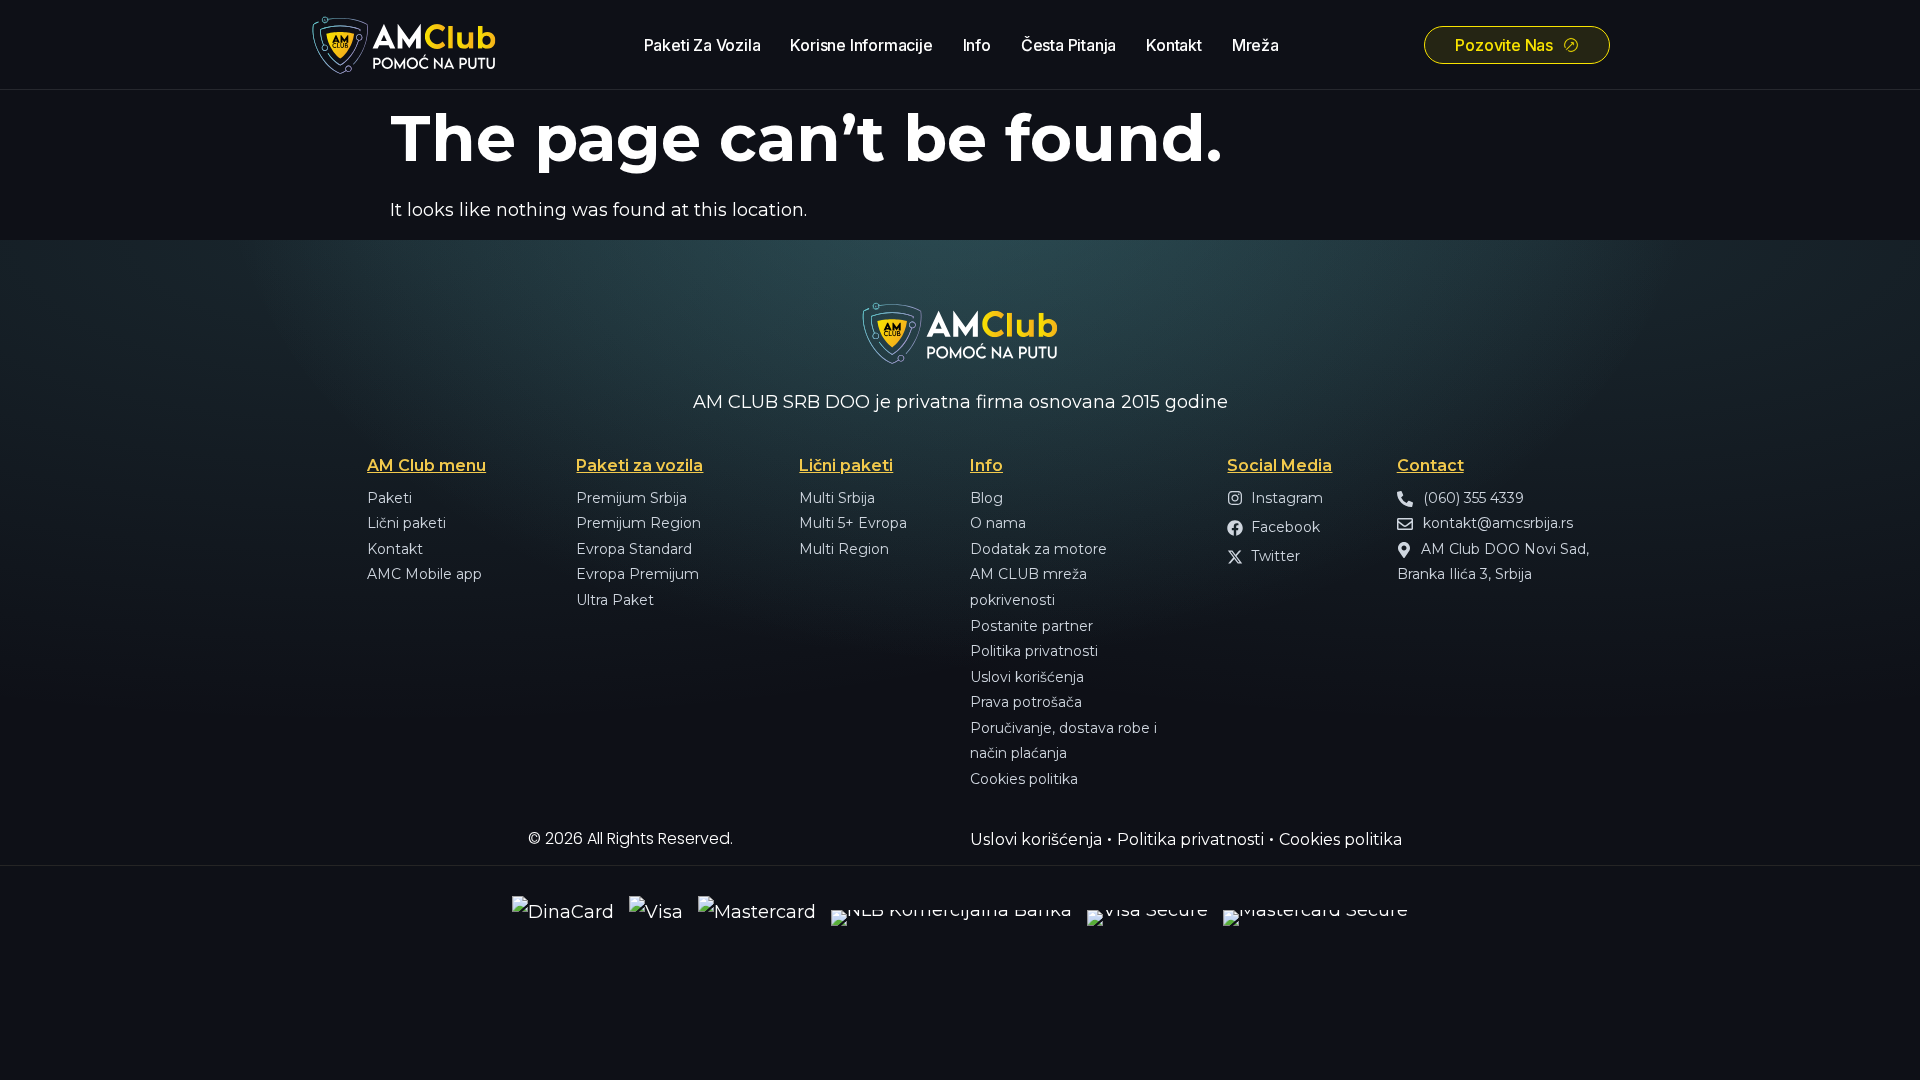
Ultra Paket (615, 600)
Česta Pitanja (1068, 45)
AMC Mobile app (424, 574)
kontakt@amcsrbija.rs (1496, 523)
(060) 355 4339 (1471, 498)
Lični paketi (406, 523)
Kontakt (1174, 45)
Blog (986, 498)
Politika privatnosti (1034, 651)
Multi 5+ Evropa (853, 523)
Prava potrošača (1026, 702)
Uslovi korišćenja (1027, 677)
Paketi (389, 498)
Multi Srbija (837, 498)
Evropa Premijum (637, 574)
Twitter (1275, 556)
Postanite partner (1031, 626)
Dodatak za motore (1038, 549)
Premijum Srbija (631, 498)
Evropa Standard (634, 549)
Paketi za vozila (702, 45)
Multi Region (844, 549)
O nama (998, 523)
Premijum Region (638, 523)
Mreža (1255, 45)
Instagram (1287, 498)
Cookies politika (1024, 779)
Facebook (1285, 527)
